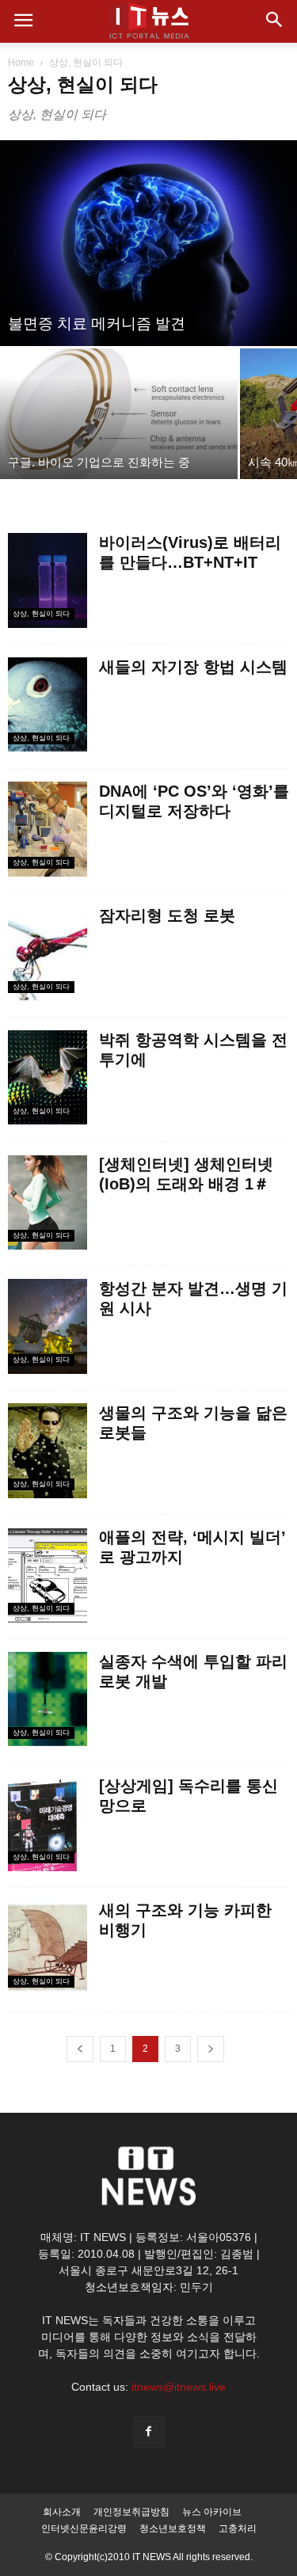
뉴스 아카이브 (212, 2512)
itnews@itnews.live (179, 2387)
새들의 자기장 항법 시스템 (193, 667)
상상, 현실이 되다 (41, 614)
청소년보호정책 (173, 2528)
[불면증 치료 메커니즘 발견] (148, 243)
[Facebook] (149, 2432)
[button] (275, 21)
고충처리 (238, 2528)
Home (21, 63)
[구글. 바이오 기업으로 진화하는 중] (119, 414)
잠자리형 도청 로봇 (167, 915)
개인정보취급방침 (131, 2512)
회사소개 (62, 2512)
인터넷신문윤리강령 (84, 2528)
